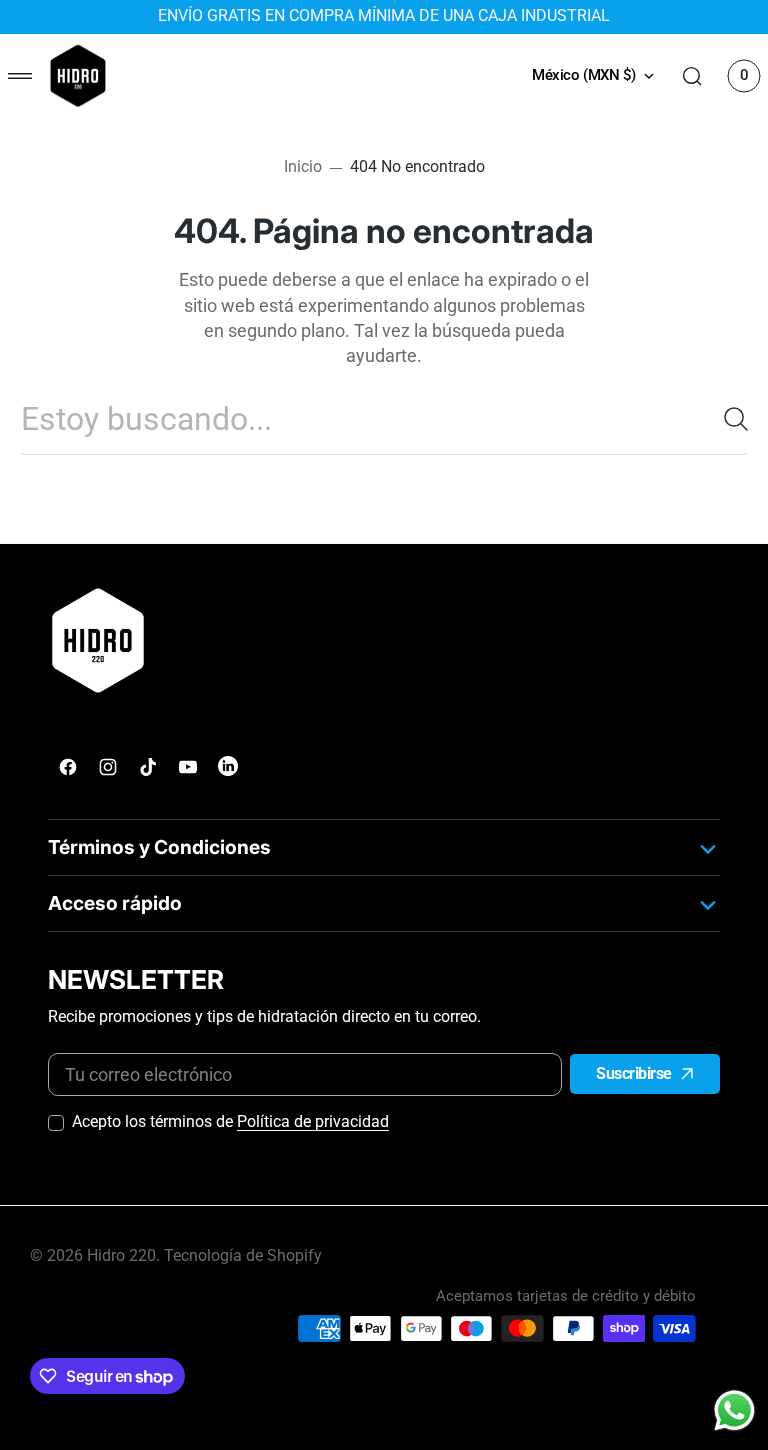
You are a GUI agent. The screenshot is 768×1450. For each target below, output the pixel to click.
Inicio (303, 167)
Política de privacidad (313, 1122)
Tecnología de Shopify (243, 1256)
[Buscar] (728, 419)
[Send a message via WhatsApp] (734, 1410)
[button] (20, 76)
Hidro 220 (121, 1256)
